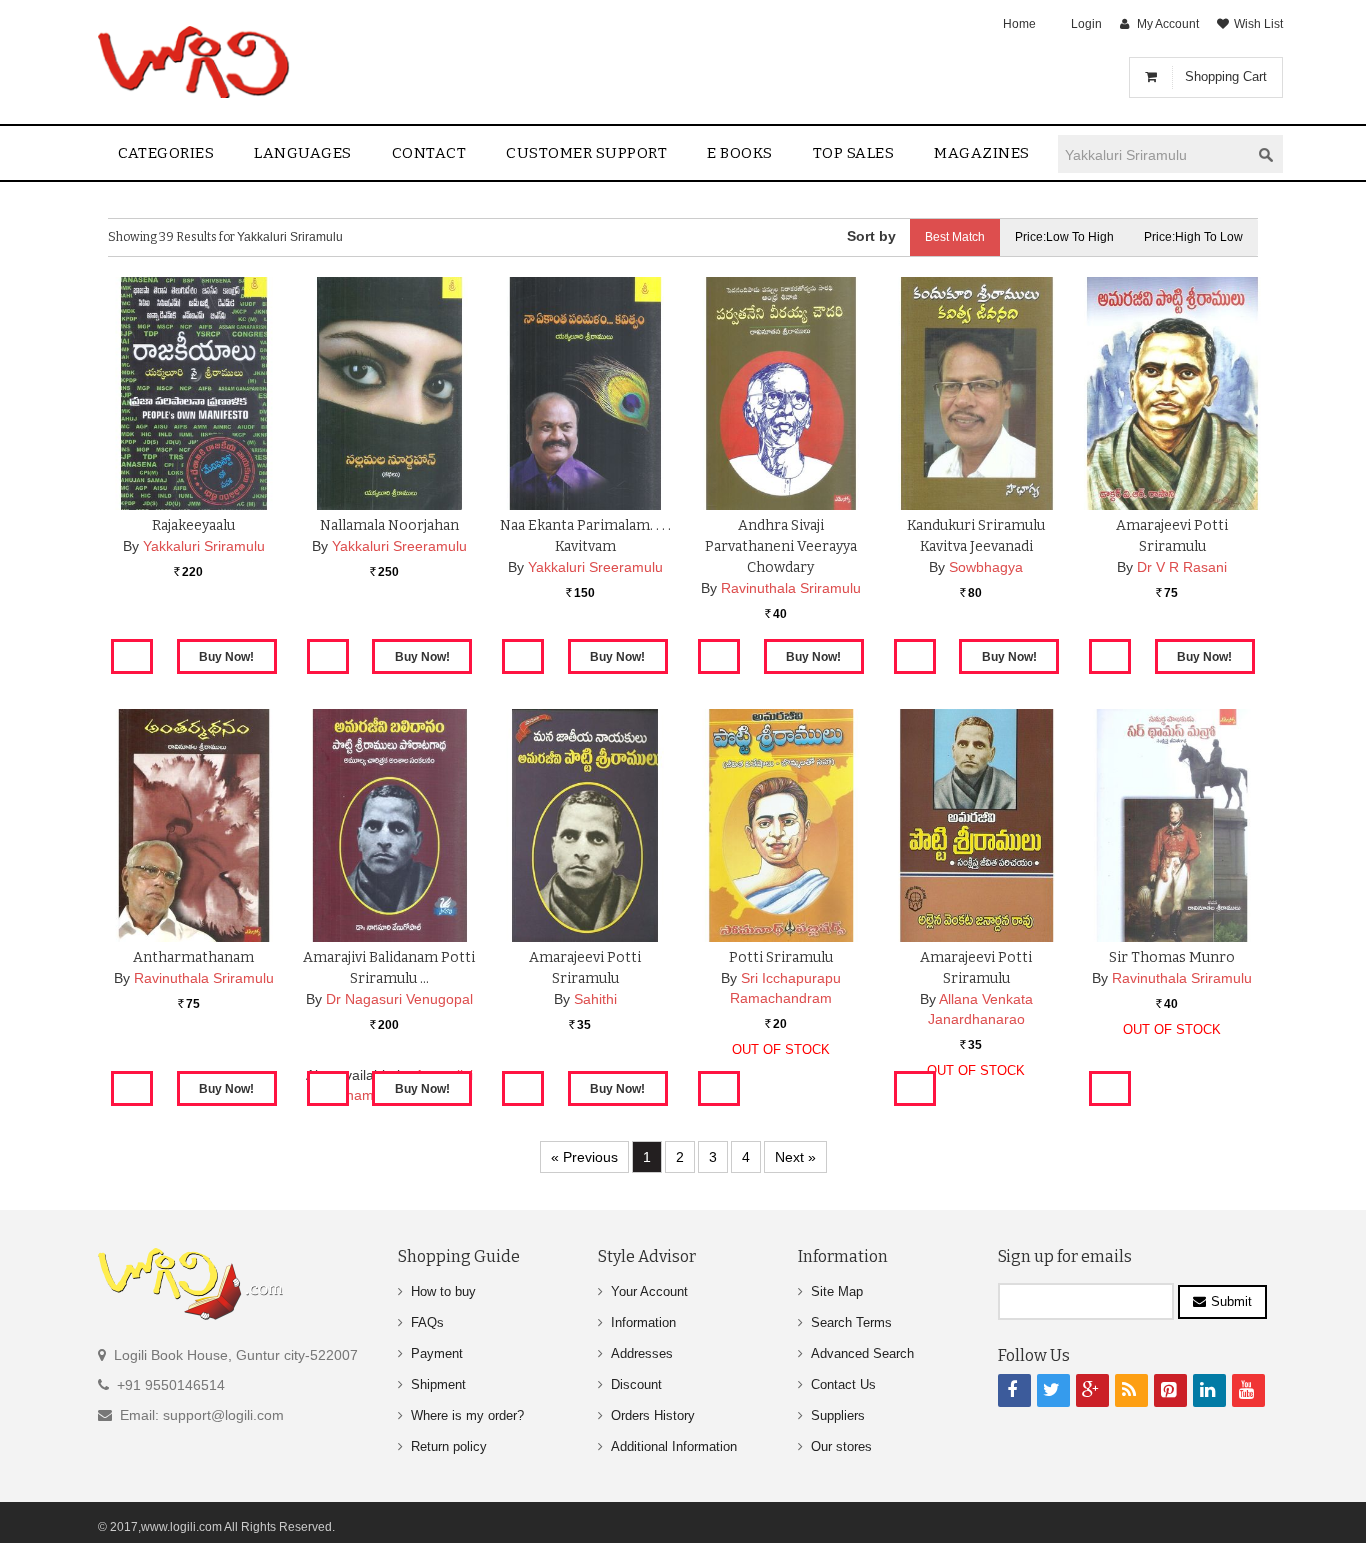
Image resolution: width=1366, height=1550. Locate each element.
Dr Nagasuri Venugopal (399, 999)
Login (1086, 24)
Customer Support (586, 153)
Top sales (854, 153)
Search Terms (851, 1322)
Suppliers (838, 1415)
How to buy (443, 1291)
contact (429, 153)
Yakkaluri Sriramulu (204, 546)
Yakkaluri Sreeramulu (399, 546)
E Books (740, 153)
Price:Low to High (1064, 237)
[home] (195, 62)
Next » (795, 1157)
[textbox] (1154, 154)
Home (1019, 24)
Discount (636, 1384)
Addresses (642, 1353)
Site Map (837, 1291)
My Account (1168, 24)
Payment (437, 1353)
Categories (166, 153)
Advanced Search (862, 1353)
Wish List (1258, 24)
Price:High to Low (1193, 237)
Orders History (653, 1415)
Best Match (955, 237)
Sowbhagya (986, 567)
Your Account (649, 1291)
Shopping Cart (1226, 76)
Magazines (982, 153)
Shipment (438, 1384)
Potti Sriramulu (781, 957)
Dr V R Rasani (1182, 567)
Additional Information (674, 1446)
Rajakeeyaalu (193, 525)
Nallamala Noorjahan (389, 525)
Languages (303, 153)
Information (643, 1322)
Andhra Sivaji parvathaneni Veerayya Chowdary (781, 546)
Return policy (449, 1446)
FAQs (427, 1322)
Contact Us (843, 1384)
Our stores (841, 1446)
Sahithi (595, 999)
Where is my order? (467, 1415)
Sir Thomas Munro (1172, 957)
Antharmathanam (193, 957)
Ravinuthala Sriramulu (791, 588)
